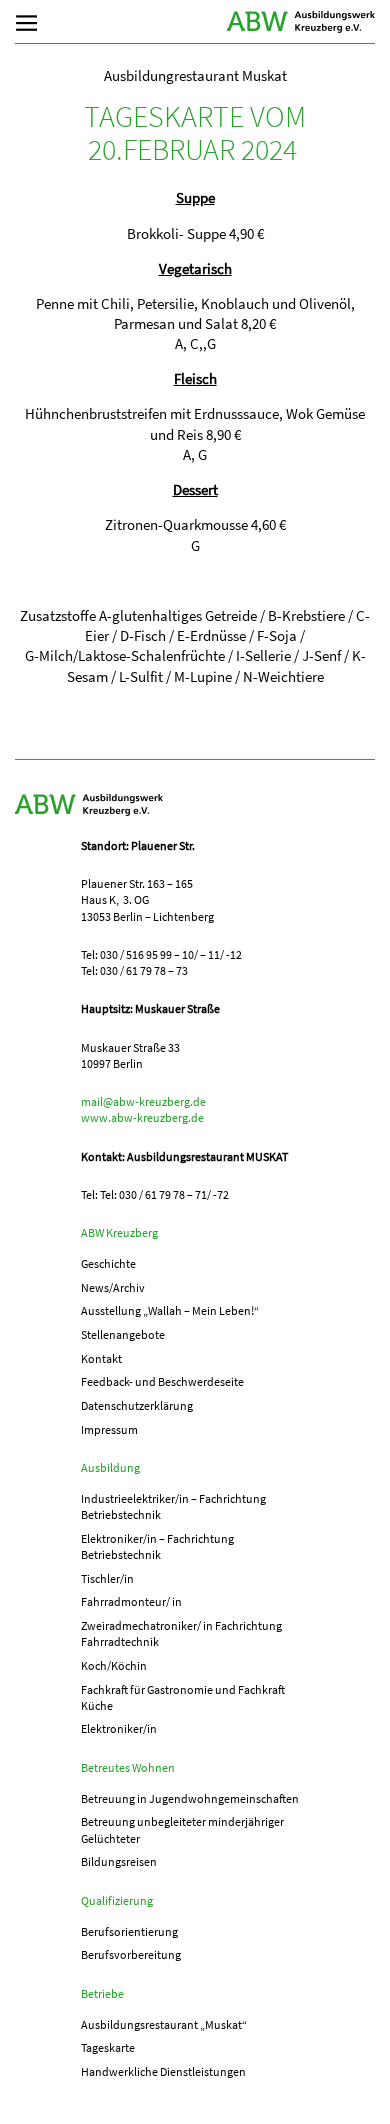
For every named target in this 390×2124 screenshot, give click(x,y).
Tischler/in (107, 1578)
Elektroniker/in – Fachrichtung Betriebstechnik (157, 1546)
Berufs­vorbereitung (131, 1954)
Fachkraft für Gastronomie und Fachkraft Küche (183, 1697)
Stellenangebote (123, 1334)
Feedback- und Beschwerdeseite (162, 1381)
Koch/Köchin (114, 1665)
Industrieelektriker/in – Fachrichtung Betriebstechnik (173, 1506)
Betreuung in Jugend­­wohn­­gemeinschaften (190, 1798)
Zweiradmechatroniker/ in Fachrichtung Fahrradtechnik (181, 1633)
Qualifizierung (117, 1900)
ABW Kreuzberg (301, 22)
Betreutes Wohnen (128, 1767)
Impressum (109, 1429)
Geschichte (108, 1263)
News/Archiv (113, 1287)
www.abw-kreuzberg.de (142, 1117)
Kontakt (101, 1358)
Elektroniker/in (119, 1728)
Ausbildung (110, 1467)
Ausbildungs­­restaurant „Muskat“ (164, 2024)
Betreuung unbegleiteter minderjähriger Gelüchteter (182, 1829)
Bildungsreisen (119, 1861)
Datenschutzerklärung (137, 1405)
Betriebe (102, 1993)
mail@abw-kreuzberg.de (143, 1101)
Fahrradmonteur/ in (131, 1601)
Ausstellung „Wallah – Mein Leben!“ (170, 1310)
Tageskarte (108, 2047)
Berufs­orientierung (129, 1931)
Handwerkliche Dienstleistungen (163, 2071)
